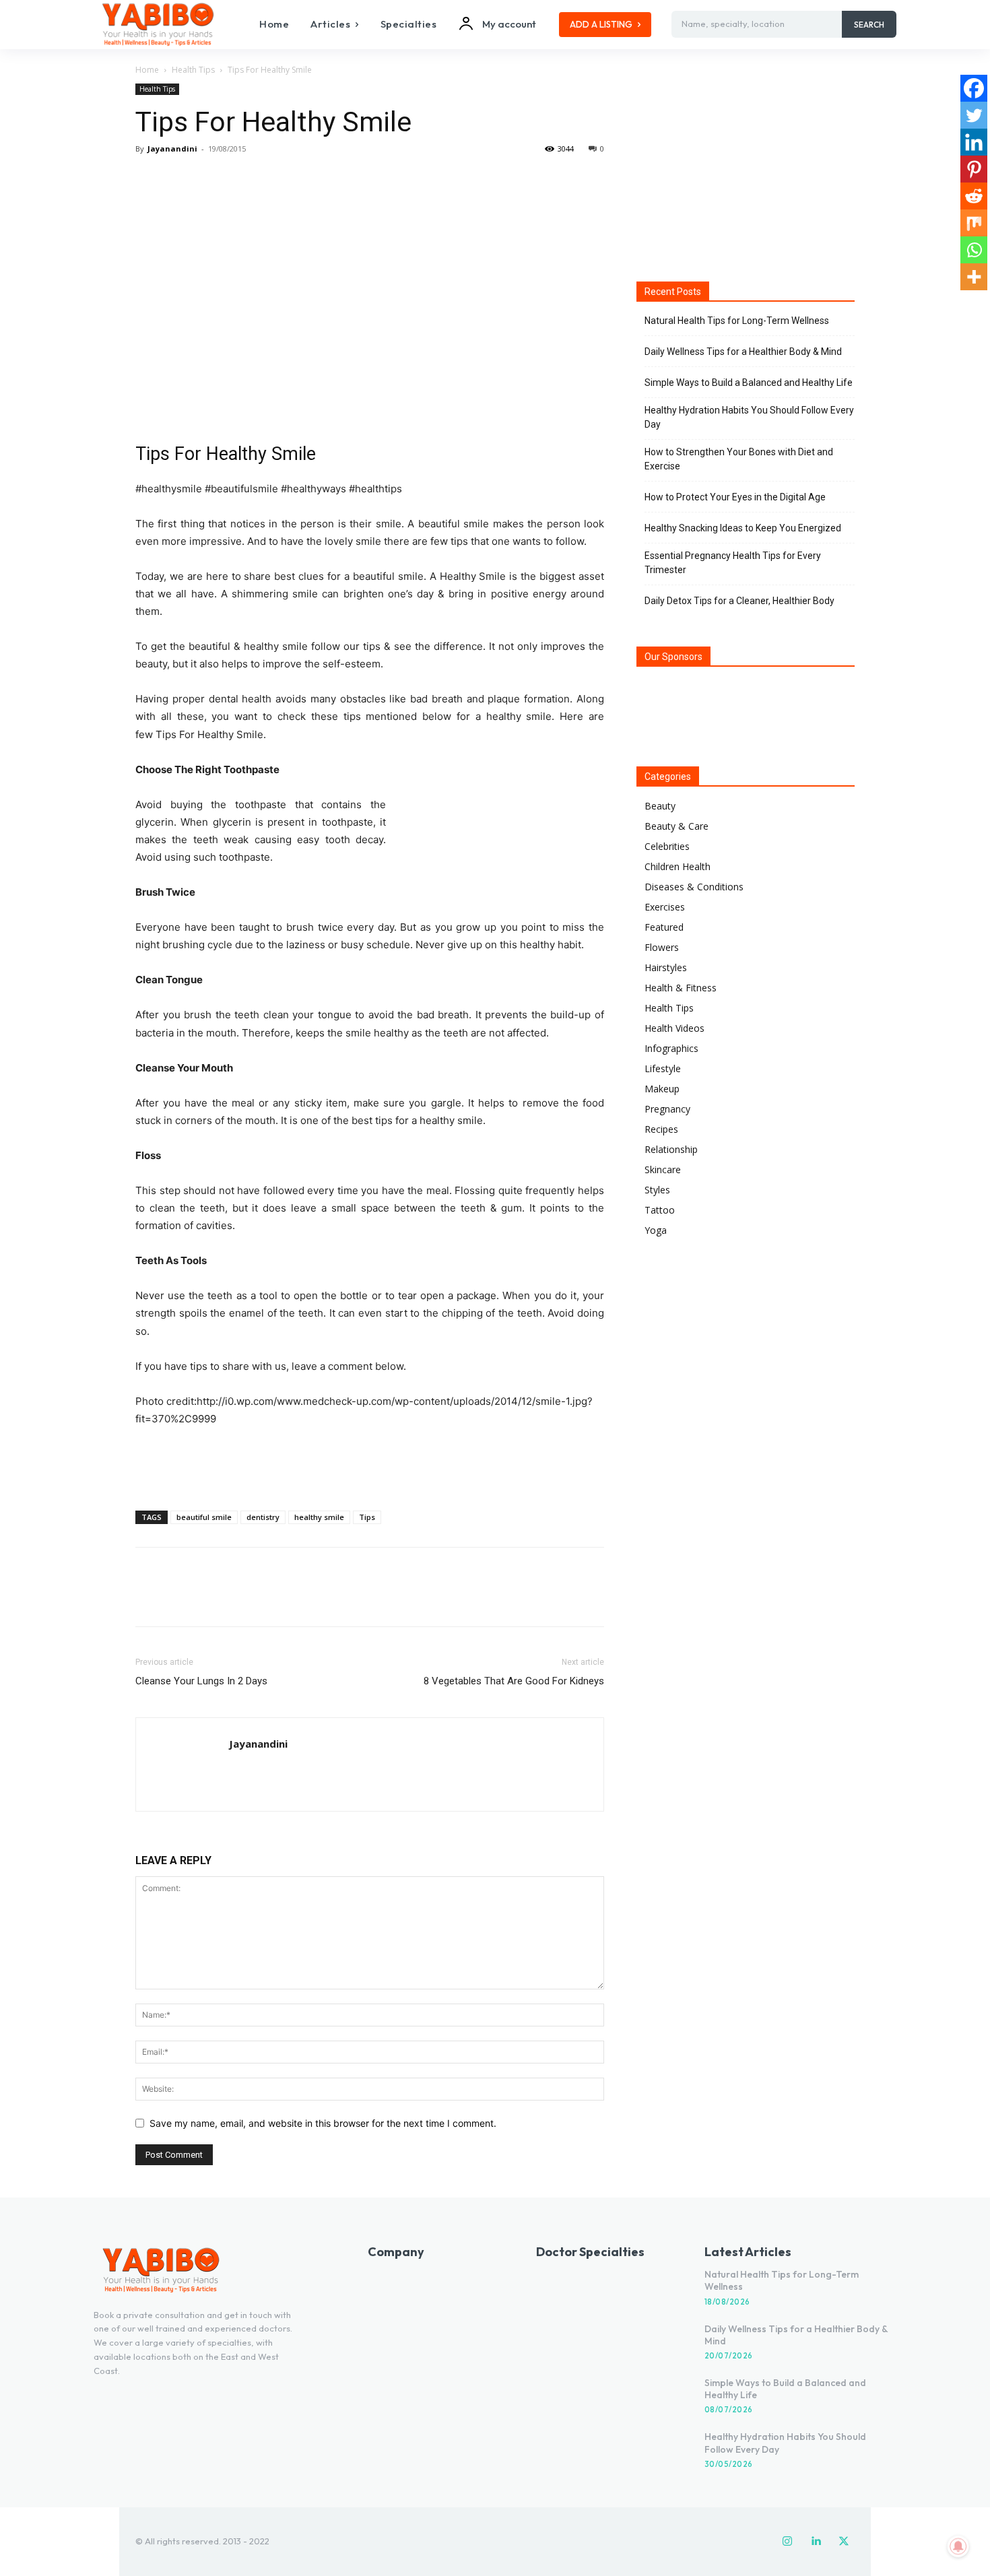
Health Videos (674, 1028)
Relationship (671, 1149)
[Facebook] (149, 179)
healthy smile (319, 1517)
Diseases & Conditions (694, 887)
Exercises (665, 907)
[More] (273, 179)
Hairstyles (666, 967)
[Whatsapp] (974, 250)
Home (147, 70)
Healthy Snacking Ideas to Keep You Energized (743, 528)
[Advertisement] (370, 1465)
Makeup (662, 1089)
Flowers (662, 947)
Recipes (661, 1129)
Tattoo (660, 1210)
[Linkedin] (974, 142)
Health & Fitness (681, 988)
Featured (664, 927)
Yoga (656, 1230)
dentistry (263, 1517)
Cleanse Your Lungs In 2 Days (201, 1681)
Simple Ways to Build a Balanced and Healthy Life (749, 383)
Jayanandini (172, 148)
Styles (657, 1190)
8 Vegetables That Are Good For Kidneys (514, 1681)
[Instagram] (787, 2542)
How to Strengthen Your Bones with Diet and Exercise (739, 459)
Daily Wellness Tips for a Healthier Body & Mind (743, 352)
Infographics (671, 1048)
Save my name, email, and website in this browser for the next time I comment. (323, 2123)
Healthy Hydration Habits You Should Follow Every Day (749, 417)
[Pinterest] (211, 179)
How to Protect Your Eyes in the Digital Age (735, 497)
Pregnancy (667, 1109)
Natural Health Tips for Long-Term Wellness (737, 321)
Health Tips (193, 70)
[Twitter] (180, 179)
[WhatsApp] (242, 179)
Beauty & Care (676, 826)
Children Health (678, 866)
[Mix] (974, 223)
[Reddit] (974, 196)
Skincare (663, 1169)
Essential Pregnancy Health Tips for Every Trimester (733, 563)
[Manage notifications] (958, 2546)
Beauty (660, 806)
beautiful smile (204, 1517)
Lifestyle (663, 1068)
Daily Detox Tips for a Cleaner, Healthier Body (739, 601)
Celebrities (667, 846)
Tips (367, 1517)
